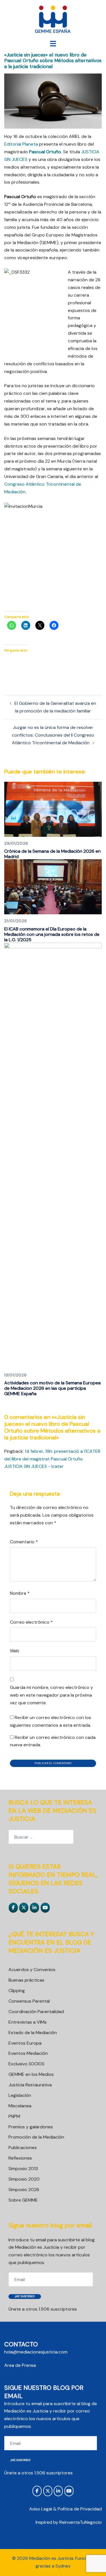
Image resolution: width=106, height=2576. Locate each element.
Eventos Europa (25, 2043)
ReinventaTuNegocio (81, 2522)
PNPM (14, 2116)
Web (15, 1651)
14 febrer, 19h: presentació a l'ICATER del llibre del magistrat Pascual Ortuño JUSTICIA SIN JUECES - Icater (52, 1459)
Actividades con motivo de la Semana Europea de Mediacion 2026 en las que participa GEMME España (52, 1388)
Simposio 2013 (23, 2169)
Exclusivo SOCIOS (26, 2064)
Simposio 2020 (24, 2179)
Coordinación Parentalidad (36, 2012)
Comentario (24, 1542)
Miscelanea (20, 2106)
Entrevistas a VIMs (28, 2022)
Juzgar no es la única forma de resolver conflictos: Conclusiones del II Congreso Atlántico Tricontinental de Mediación (53, 735)
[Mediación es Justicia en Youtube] (45, 1908)
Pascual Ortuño (45, 152)
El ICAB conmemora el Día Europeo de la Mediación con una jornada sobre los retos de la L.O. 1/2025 (52, 934)
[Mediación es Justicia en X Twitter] (24, 1908)
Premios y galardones (31, 2127)
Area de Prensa (20, 2365)
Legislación (20, 2095)
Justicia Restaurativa (30, 2085)
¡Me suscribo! (25, 2296)
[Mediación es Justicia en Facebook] (13, 1908)
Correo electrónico (31, 1622)
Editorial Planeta (21, 144)
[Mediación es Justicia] (53, 19)
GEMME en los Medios (31, 2074)
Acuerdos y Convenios (32, 1970)
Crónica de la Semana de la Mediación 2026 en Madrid (52, 854)
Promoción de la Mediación (36, 2137)
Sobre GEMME (23, 2200)
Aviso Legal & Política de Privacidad (65, 2509)
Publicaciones (23, 2148)
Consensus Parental (29, 2001)
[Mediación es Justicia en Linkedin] (34, 1908)
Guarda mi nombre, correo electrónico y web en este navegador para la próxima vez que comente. (51, 1695)
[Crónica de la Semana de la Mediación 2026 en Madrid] (53, 809)
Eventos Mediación (28, 2053)
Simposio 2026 (24, 2190)
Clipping (17, 1991)
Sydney (63, 2566)
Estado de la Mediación (33, 2033)
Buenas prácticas (26, 1980)
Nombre (20, 1593)
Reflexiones (20, 2158)
